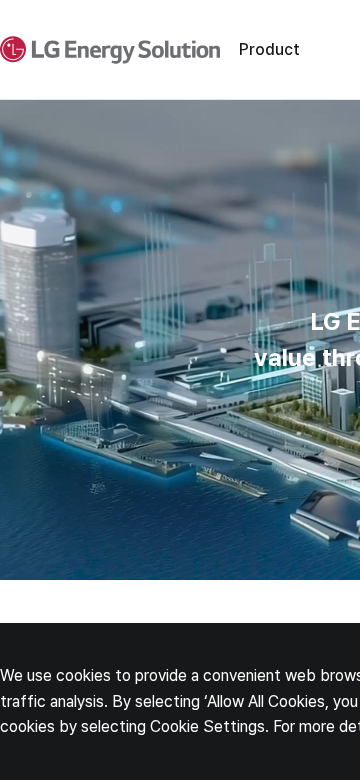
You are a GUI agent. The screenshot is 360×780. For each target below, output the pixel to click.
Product (269, 49)
